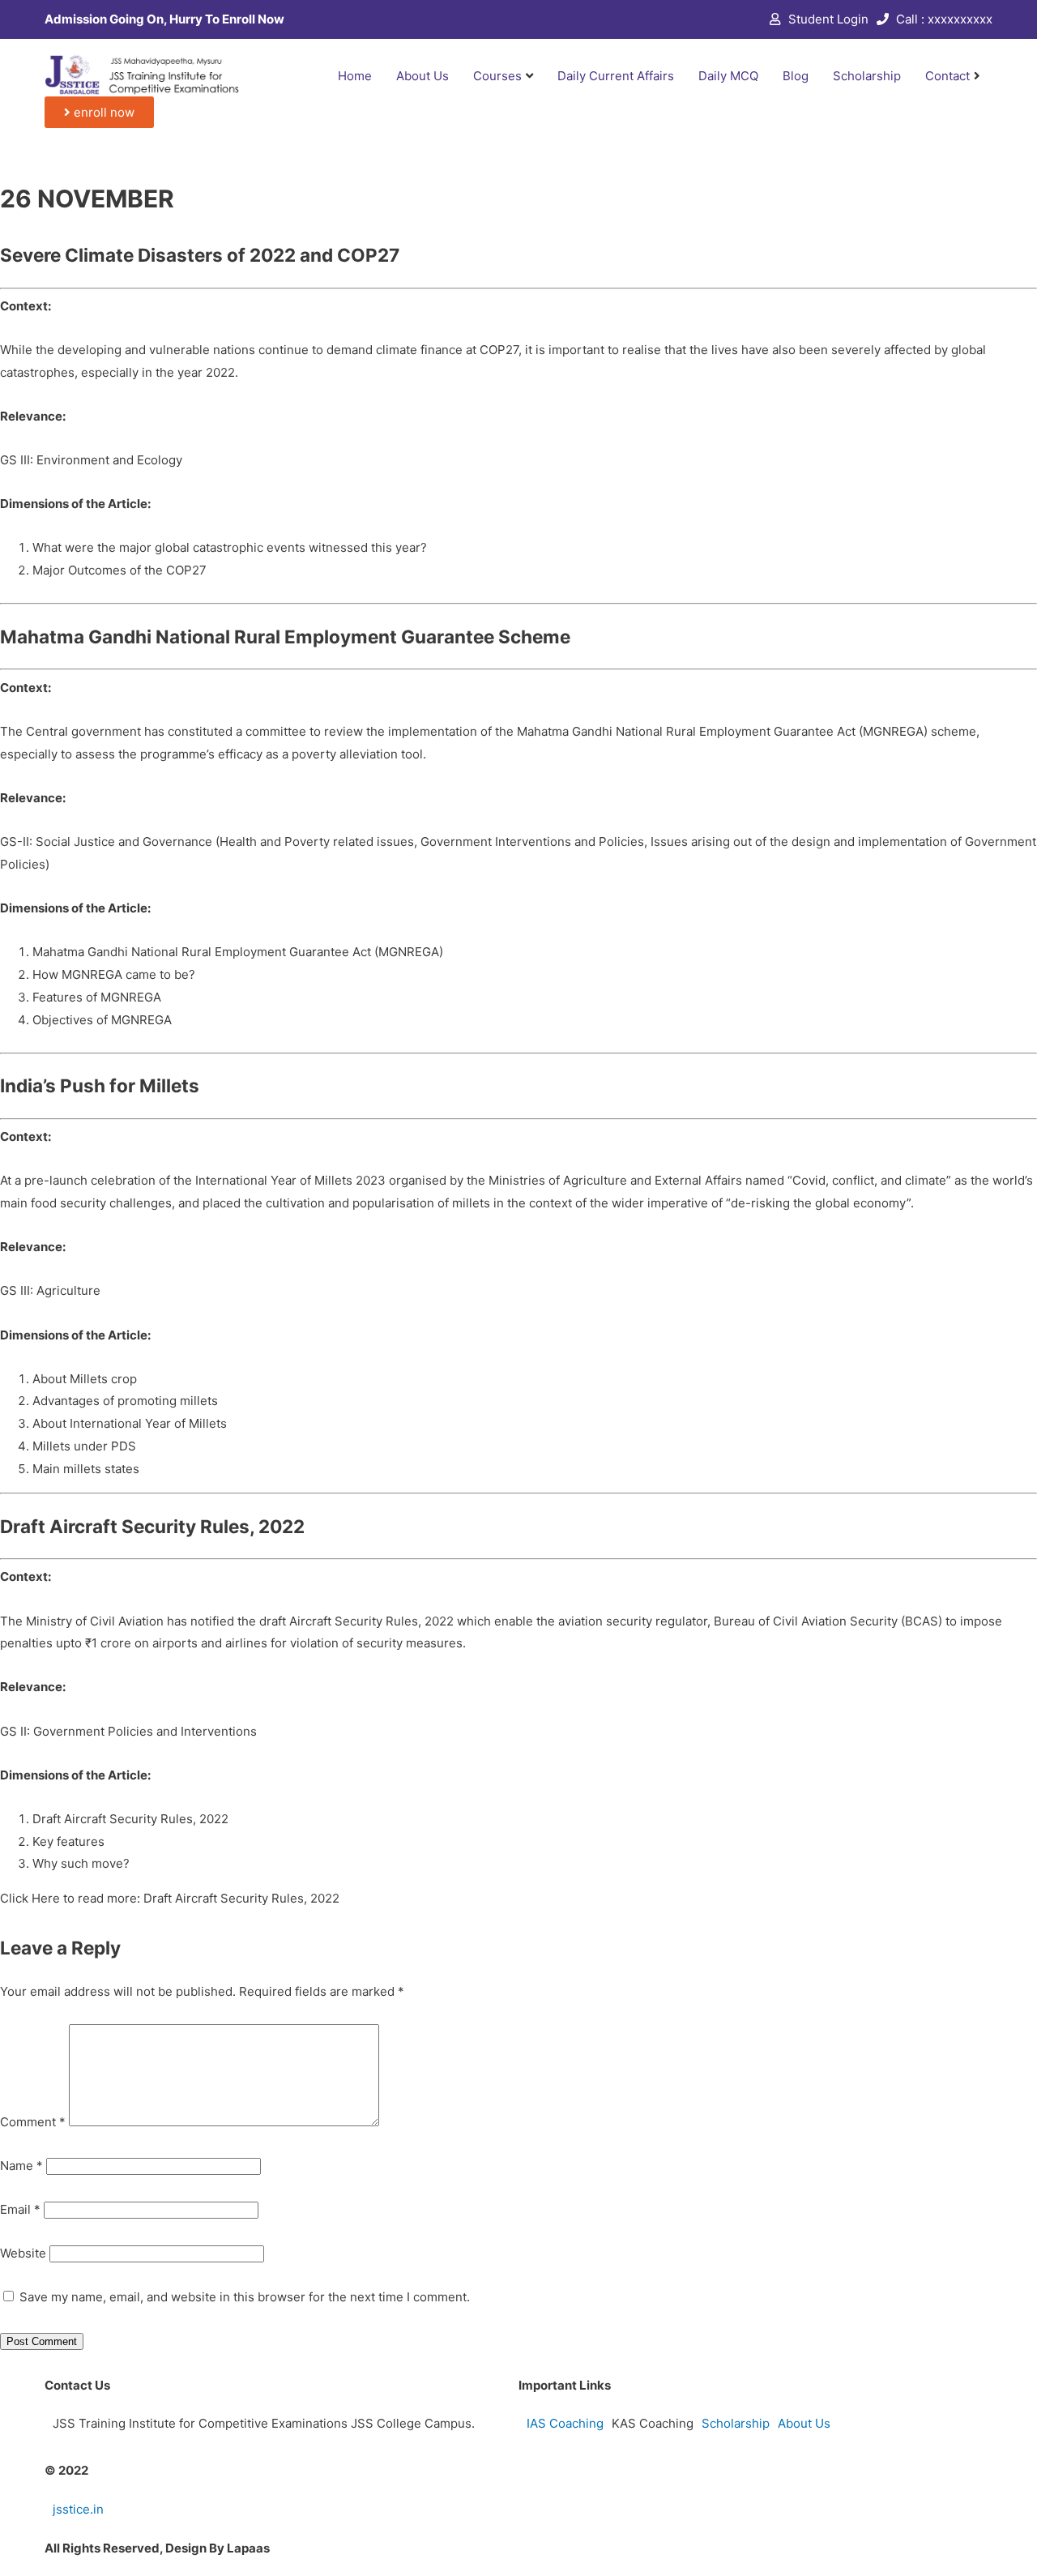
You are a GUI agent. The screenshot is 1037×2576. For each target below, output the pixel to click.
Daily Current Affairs (616, 76)
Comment (33, 2122)
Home (355, 76)
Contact (947, 76)
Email (20, 2209)
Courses (497, 76)
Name (21, 2166)
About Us (422, 76)
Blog (796, 76)
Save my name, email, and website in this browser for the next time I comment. (245, 2297)
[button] (99, 112)
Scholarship (867, 76)
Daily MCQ (728, 76)
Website (23, 2253)
